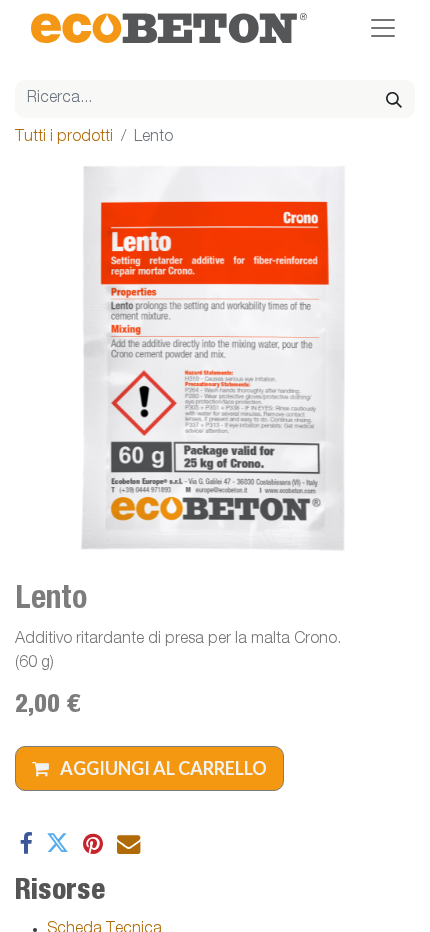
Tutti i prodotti (64, 138)
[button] (149, 768)
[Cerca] (394, 99)
